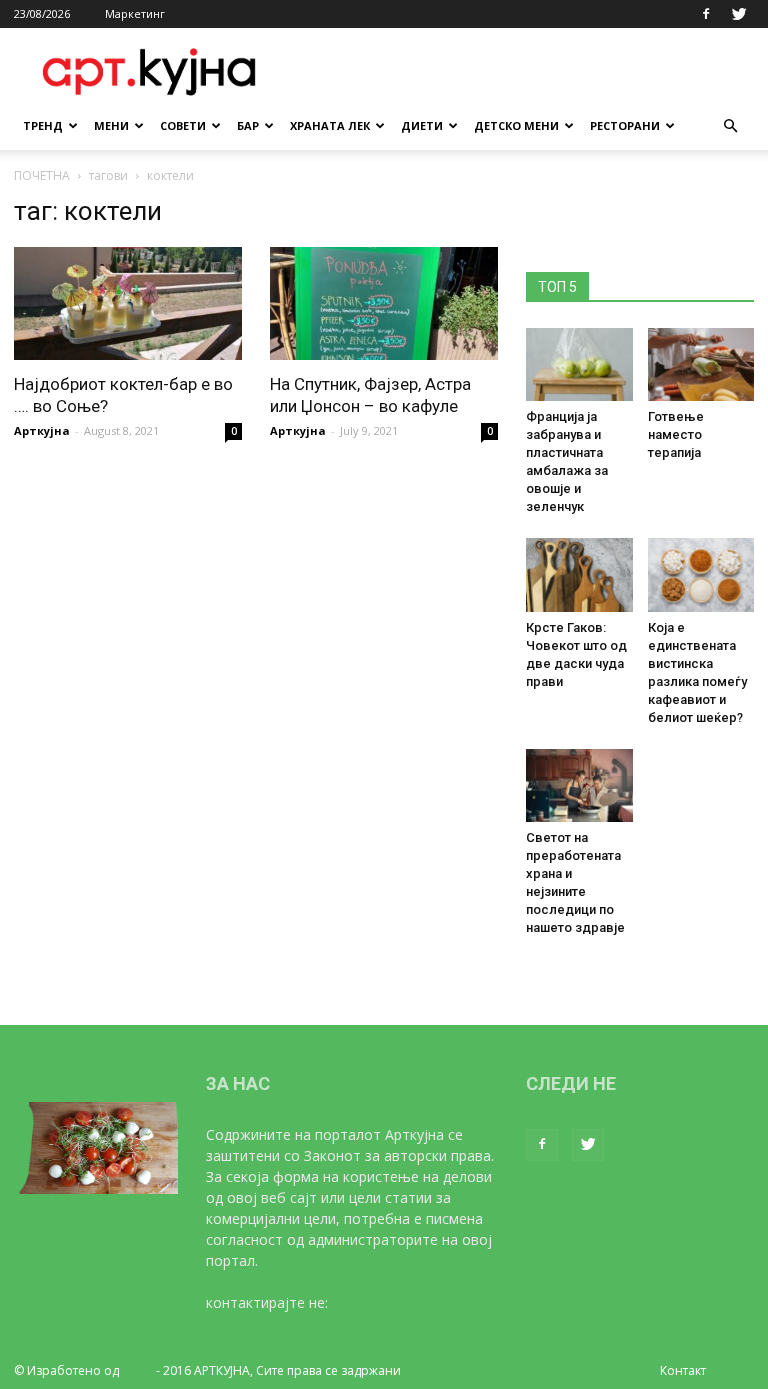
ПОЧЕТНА (42, 175)
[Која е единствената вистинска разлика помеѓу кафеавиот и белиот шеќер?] (701, 574)
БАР (248, 125)
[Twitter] (739, 14)
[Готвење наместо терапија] (701, 364)
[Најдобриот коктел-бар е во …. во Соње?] (128, 303)
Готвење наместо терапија (676, 434)
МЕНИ (111, 125)
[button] (730, 126)
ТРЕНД (43, 125)
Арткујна (42, 430)
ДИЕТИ (422, 125)
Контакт (683, 1370)
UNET (137, 1370)
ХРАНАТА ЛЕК (330, 125)
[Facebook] (706, 14)
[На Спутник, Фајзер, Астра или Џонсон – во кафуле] (384, 303)
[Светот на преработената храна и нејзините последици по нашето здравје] (579, 785)
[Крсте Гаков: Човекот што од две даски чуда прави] (579, 574)
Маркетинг (135, 13)
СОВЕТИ (183, 125)
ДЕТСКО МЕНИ (516, 125)
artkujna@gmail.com (398, 1302)
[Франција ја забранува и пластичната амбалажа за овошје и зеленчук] (579, 364)
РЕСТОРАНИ (625, 125)
